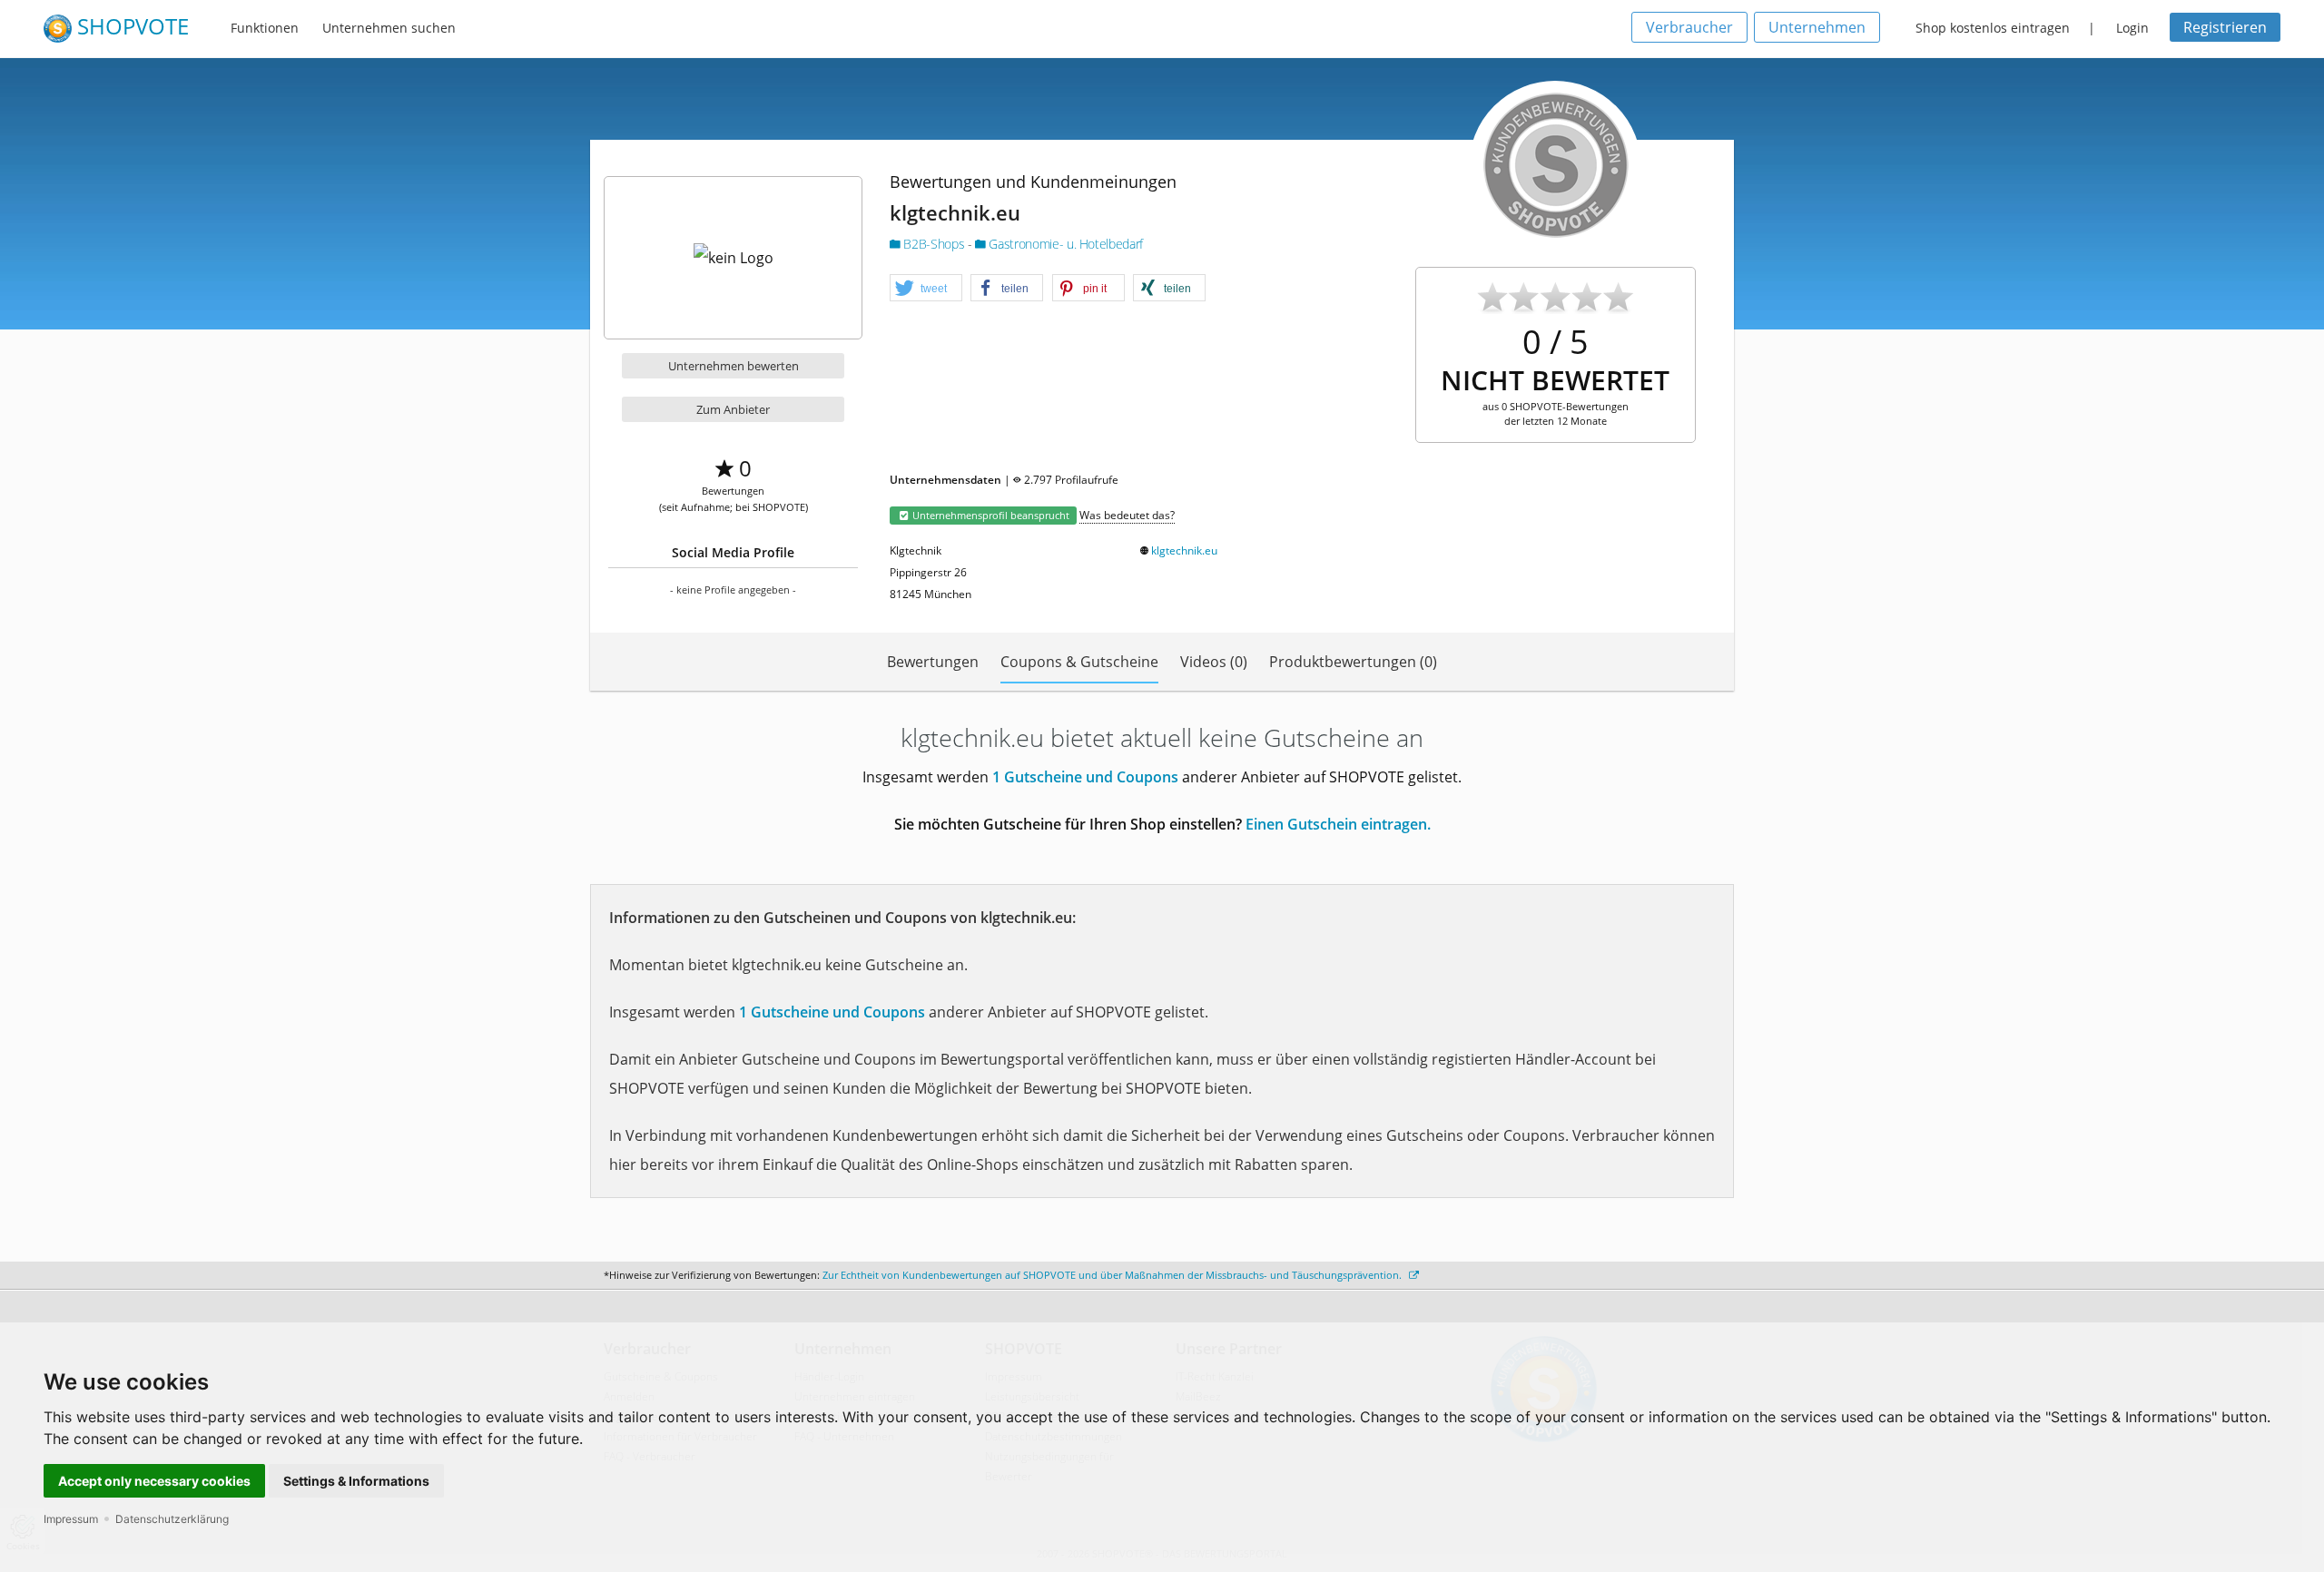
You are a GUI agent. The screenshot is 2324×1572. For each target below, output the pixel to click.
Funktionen (265, 28)
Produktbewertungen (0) (1353, 662)
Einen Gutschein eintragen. (1338, 824)
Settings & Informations (356, 1481)
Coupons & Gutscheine (1079, 662)
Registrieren (2225, 27)
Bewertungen (933, 662)
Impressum (71, 1519)
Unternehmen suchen (389, 28)
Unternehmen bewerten (734, 366)
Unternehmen (1817, 27)
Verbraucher (1689, 27)
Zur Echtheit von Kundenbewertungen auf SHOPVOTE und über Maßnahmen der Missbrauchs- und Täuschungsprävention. (1113, 1275)
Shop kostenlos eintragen (1993, 28)
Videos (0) (1214, 662)
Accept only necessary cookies (154, 1481)
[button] (926, 289)
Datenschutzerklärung (172, 1519)
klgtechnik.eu (1184, 550)
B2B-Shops (934, 244)
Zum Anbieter (733, 409)
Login (2132, 28)
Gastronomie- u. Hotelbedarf (1064, 244)
